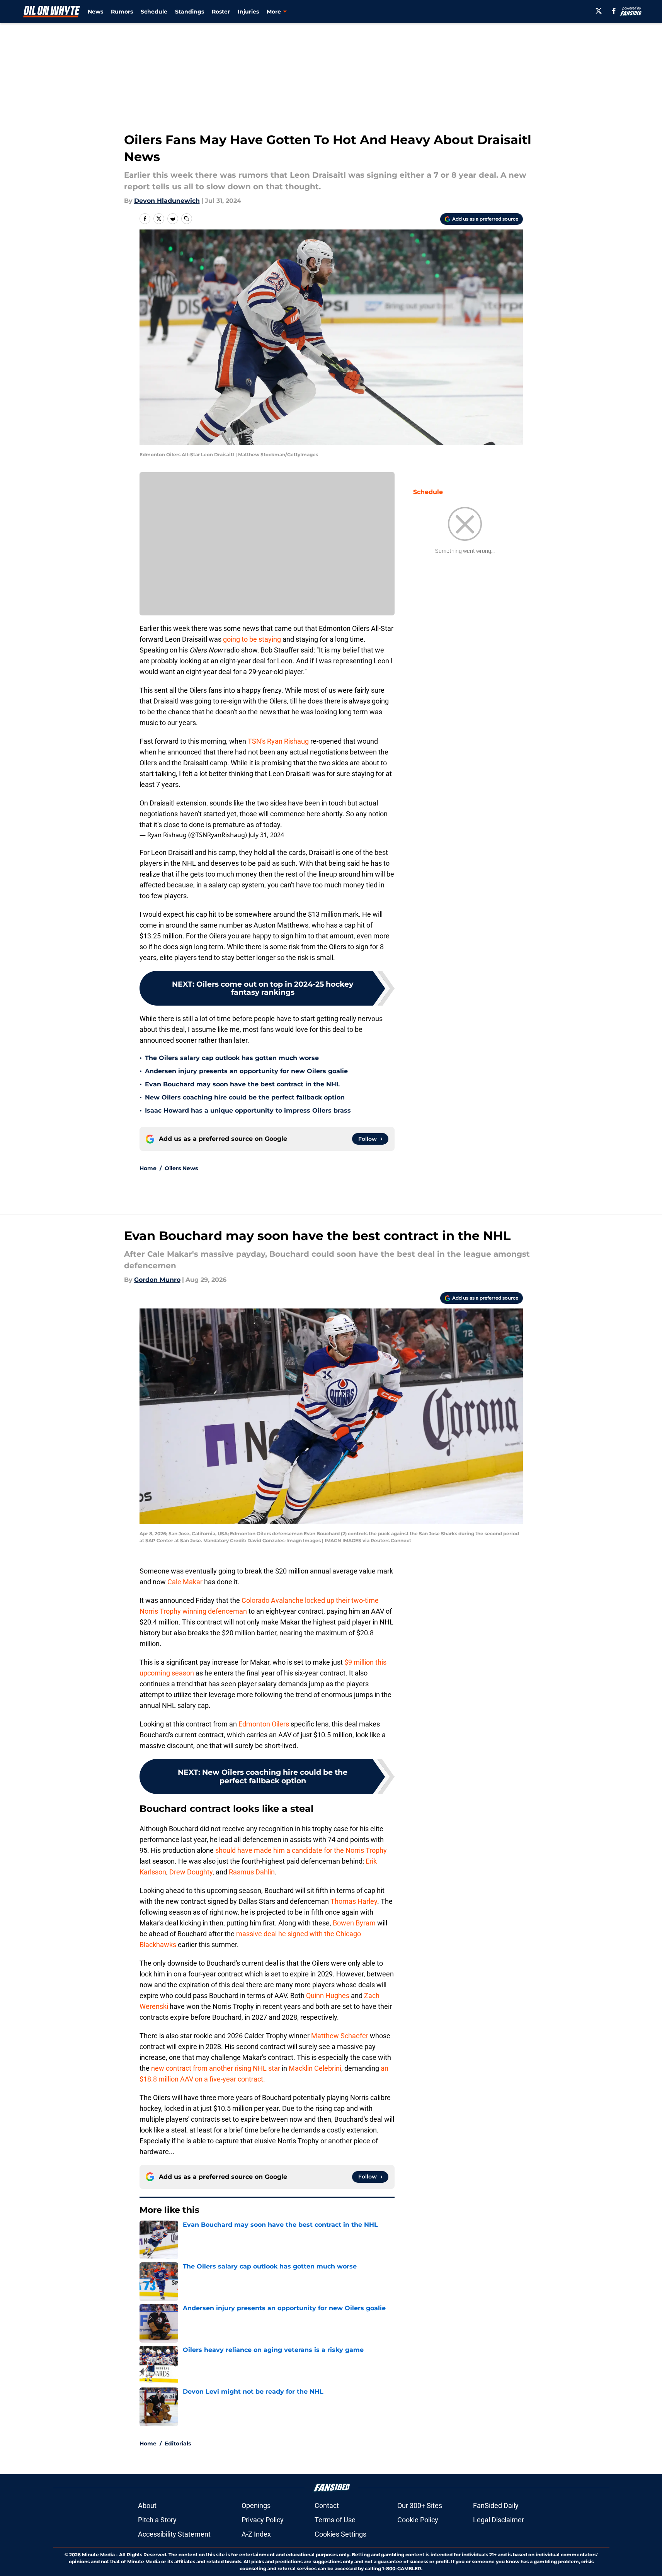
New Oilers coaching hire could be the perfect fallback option (245, 1097)
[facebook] (614, 11)
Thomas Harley (354, 1901)
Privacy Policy (263, 2520)
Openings (256, 2505)
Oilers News (181, 1168)
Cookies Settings (340, 2534)
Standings (190, 12)
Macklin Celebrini (315, 2068)
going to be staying (252, 639)
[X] (599, 11)
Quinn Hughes (328, 1996)
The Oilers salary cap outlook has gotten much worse (232, 1058)
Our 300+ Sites (420, 2505)
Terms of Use (335, 2520)
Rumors (122, 12)
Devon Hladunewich (167, 201)
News (95, 12)
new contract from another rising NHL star (216, 2068)
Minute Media (98, 2555)
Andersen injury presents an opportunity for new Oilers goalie (246, 1071)
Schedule (154, 12)
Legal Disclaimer (499, 2520)
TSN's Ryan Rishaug (278, 741)
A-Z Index (256, 2534)
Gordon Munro (157, 1280)
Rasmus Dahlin (252, 1872)
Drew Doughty (191, 1872)
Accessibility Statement (174, 2534)
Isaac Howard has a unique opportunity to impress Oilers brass (248, 1110)
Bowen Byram (354, 1923)
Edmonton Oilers (264, 1724)
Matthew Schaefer (340, 2036)
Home (148, 1168)
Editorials (178, 2443)
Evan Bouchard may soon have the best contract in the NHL (243, 1084)
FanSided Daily (496, 2505)
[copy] (187, 219)
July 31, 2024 (266, 835)
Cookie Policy (418, 2520)
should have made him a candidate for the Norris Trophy (301, 1850)
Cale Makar (185, 1582)
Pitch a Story (157, 2520)
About (147, 2505)
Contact (327, 2505)
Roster (221, 12)
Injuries (248, 12)
